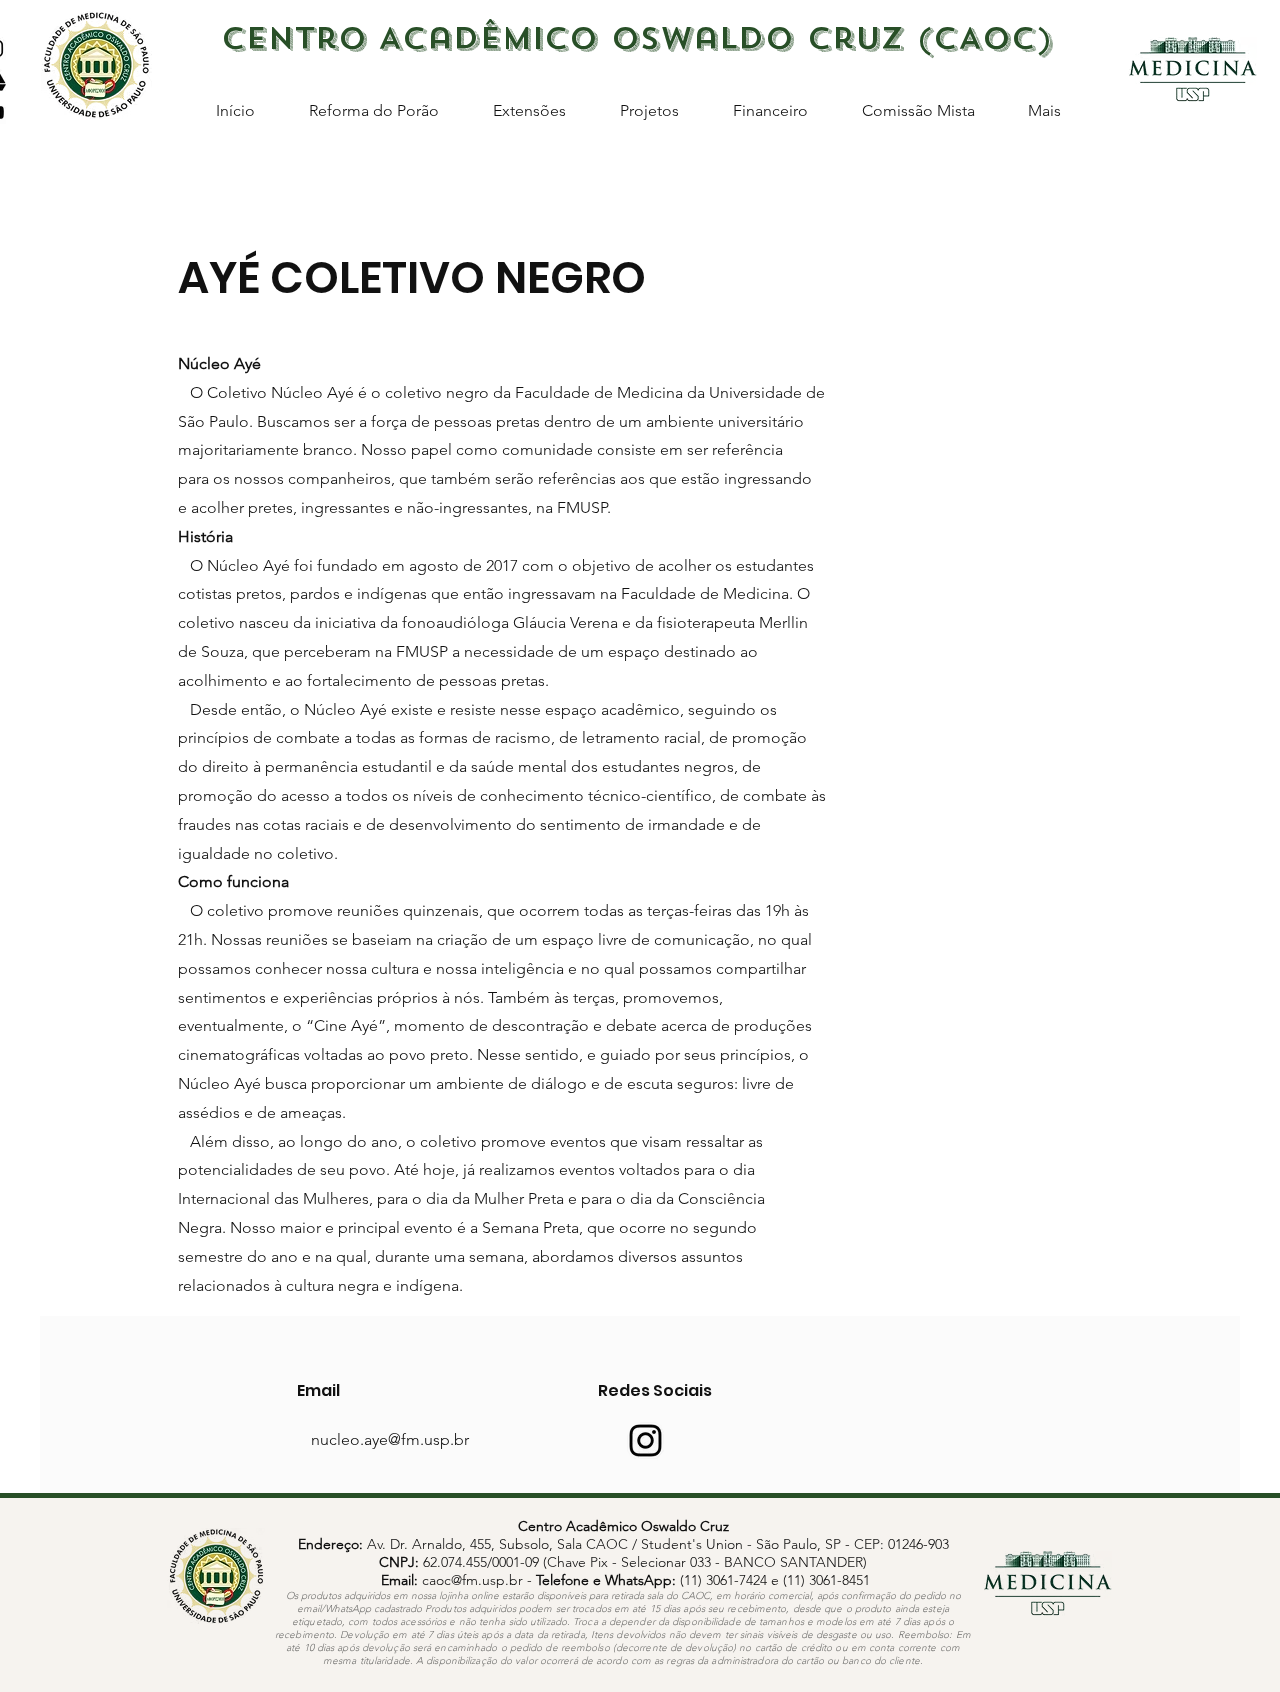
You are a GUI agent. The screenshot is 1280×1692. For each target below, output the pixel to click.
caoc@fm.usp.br (472, 1580)
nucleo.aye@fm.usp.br (390, 1439)
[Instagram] (645, 1440)
